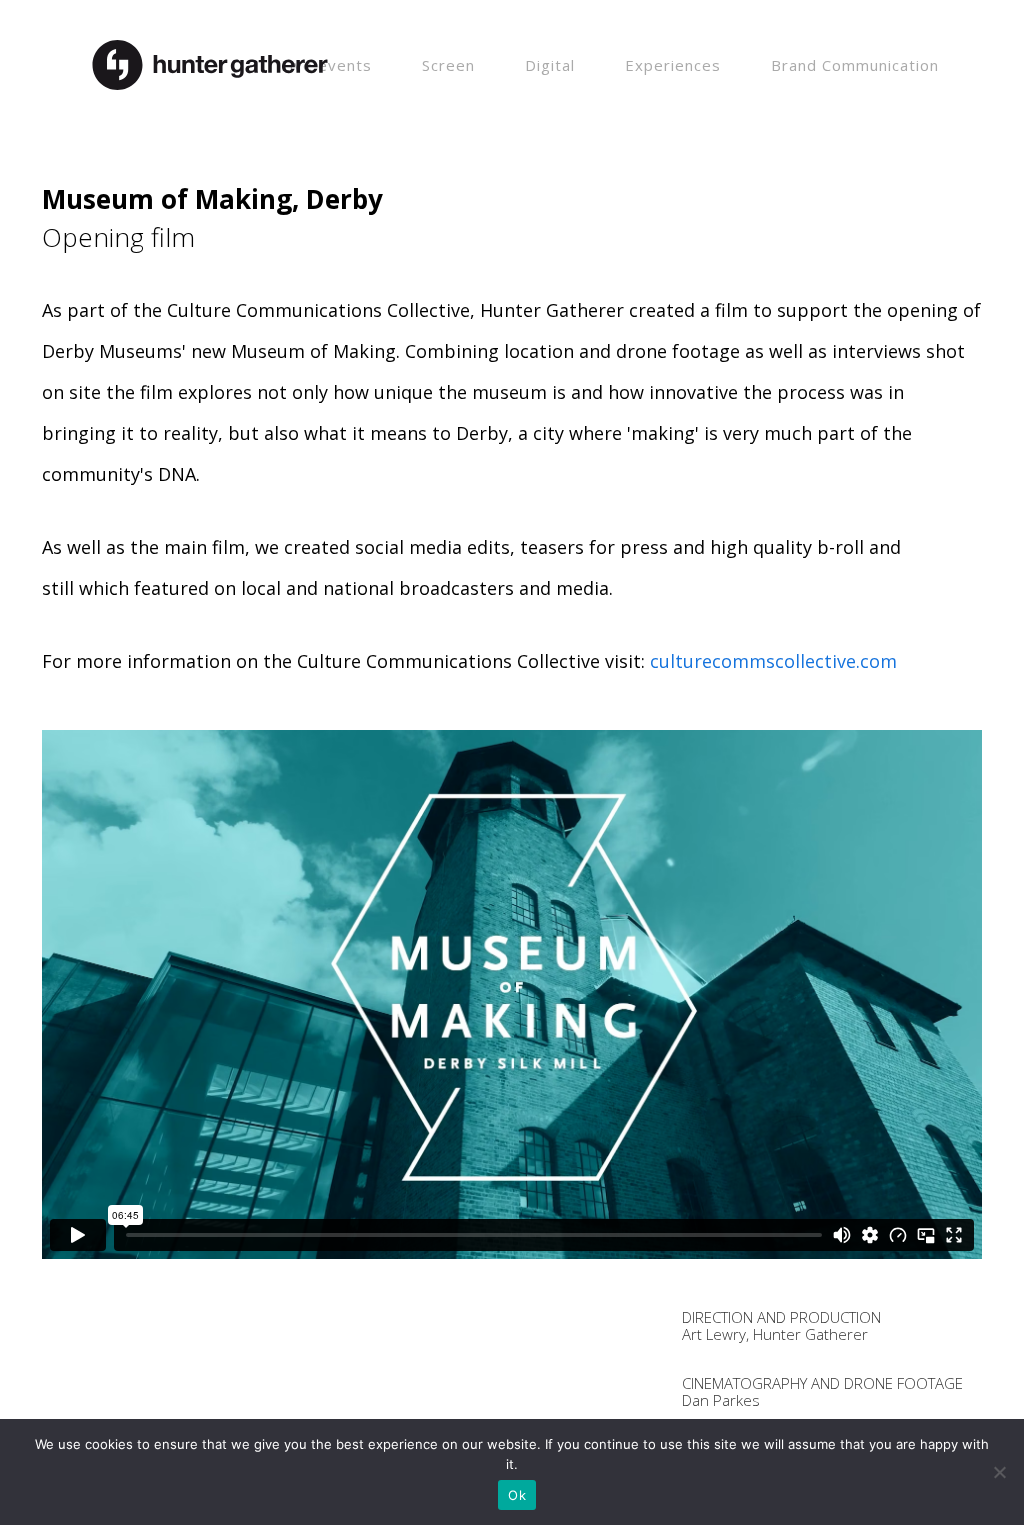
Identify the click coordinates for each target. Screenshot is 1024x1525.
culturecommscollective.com (773, 661)
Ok (517, 1495)
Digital (550, 65)
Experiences (673, 65)
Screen (448, 65)
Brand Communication (855, 65)
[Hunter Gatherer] (210, 53)
